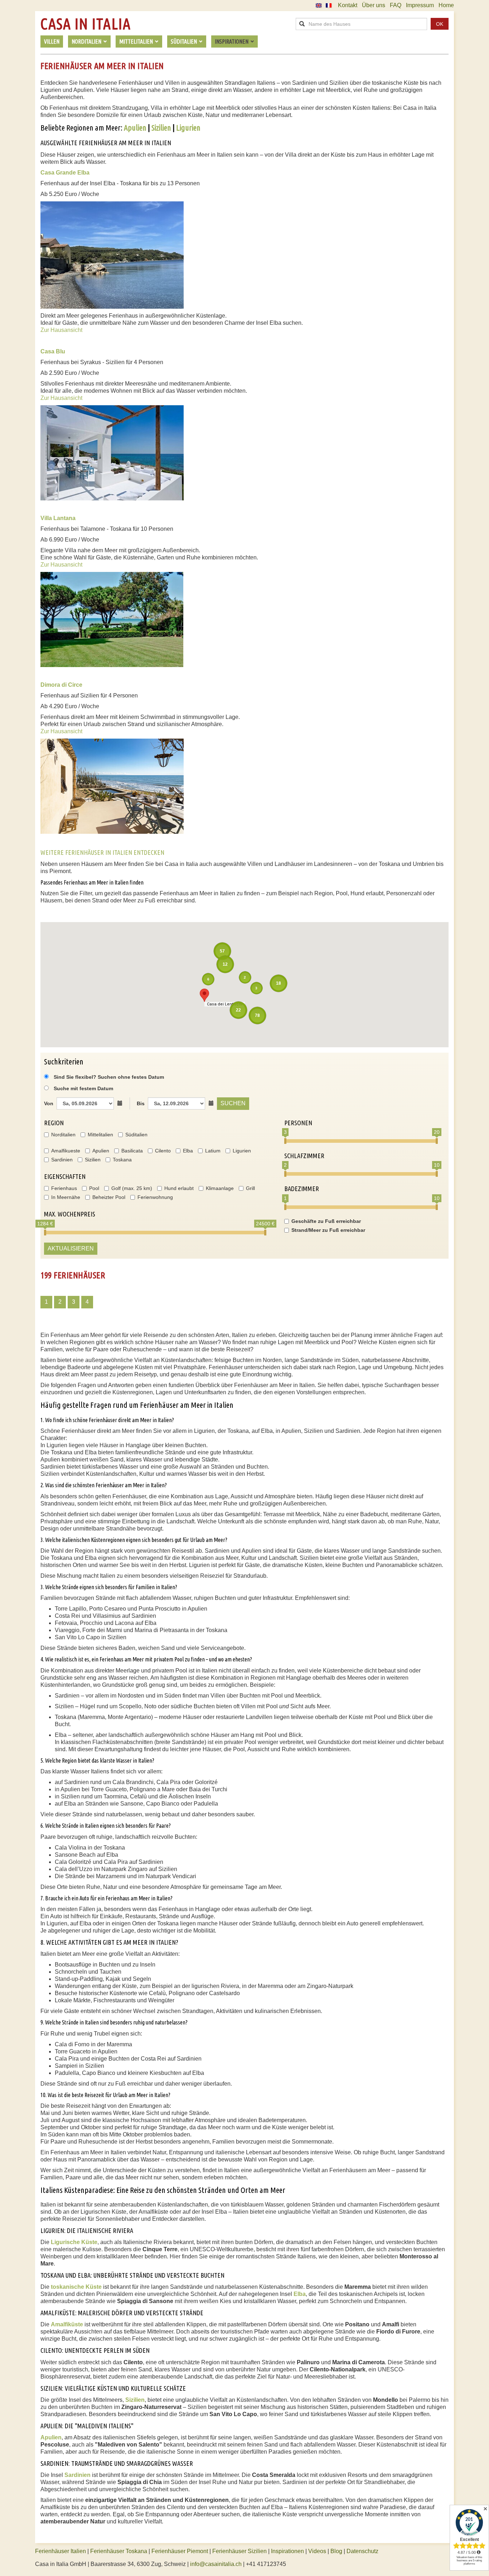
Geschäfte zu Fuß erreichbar (326, 1221)
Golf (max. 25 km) (132, 1188)
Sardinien (62, 1160)
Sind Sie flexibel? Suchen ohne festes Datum (108, 1077)
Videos (317, 2551)
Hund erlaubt (179, 1188)
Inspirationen (288, 2551)
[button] (204, 995)
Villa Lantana (58, 518)
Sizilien (161, 128)
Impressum (420, 5)
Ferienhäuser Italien (60, 2551)
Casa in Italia (86, 24)
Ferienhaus (64, 1188)
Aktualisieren (71, 1248)
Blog (336, 2551)
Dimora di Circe (61, 685)
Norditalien (63, 1135)
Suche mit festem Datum (83, 1088)
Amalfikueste (66, 1151)
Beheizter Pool (109, 1197)
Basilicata (132, 1151)
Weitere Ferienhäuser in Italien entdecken (102, 852)
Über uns (374, 5)
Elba (188, 1151)
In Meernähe (66, 1197)
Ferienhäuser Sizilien (239, 2551)
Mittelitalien (100, 1135)
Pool (94, 1188)
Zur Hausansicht (61, 330)
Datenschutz (362, 2551)
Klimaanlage (220, 1188)
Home (446, 5)
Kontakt (348, 5)
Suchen (233, 1103)
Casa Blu (53, 351)
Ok (440, 24)
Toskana (122, 1160)
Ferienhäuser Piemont (180, 2551)
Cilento (163, 1151)
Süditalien (136, 1135)
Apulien (135, 128)
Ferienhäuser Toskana (119, 2551)
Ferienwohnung (155, 1197)
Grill (250, 1188)
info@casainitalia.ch (216, 2564)
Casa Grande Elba (65, 173)
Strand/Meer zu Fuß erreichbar (328, 1230)
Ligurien (188, 128)
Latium (213, 1151)
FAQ (396, 5)
